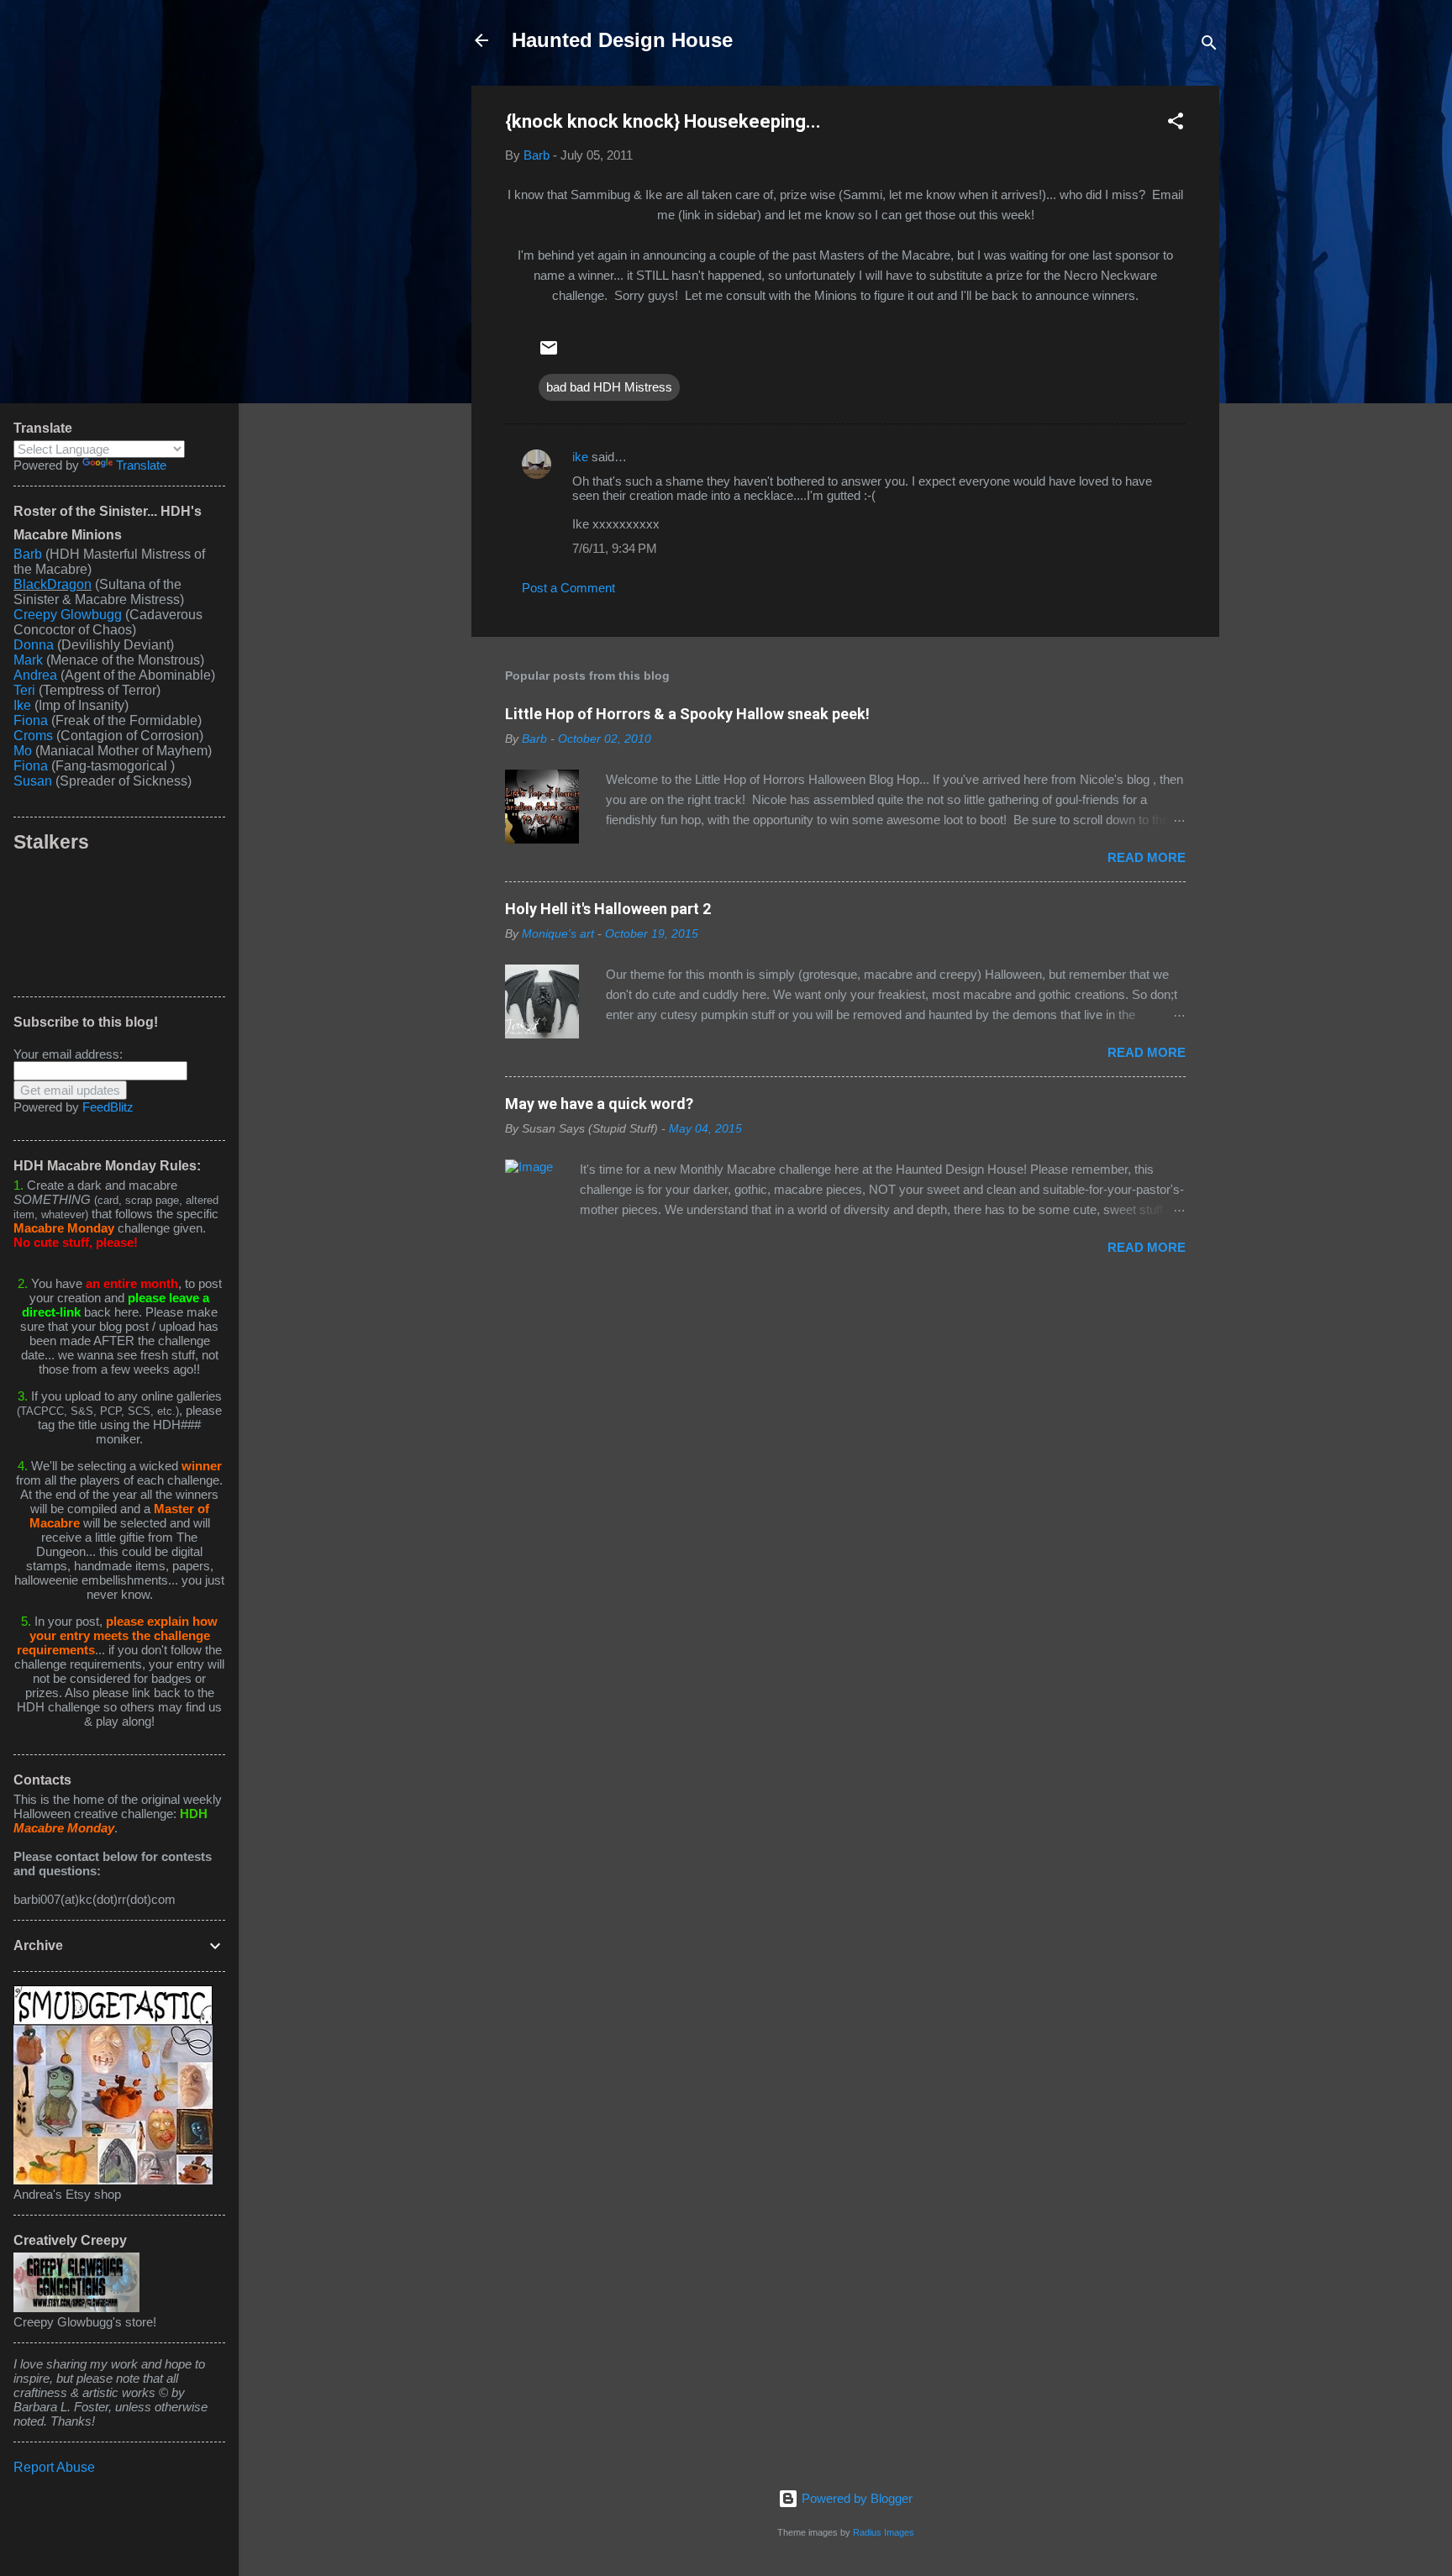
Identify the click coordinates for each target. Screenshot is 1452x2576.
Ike (22, 705)
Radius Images (884, 2532)
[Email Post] (549, 353)
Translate (141, 465)
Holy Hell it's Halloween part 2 (608, 909)
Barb (28, 554)
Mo (23, 751)
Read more (1147, 857)
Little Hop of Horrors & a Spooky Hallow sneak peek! (687, 714)
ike (580, 457)
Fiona (31, 720)
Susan (34, 781)
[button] (1176, 124)
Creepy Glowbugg (68, 615)
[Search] (1209, 46)
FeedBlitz (108, 1107)
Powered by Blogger (855, 2498)
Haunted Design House (622, 40)
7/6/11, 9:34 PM (615, 548)
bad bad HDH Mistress (609, 387)
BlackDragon (53, 584)
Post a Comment (568, 588)
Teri (24, 690)
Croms (33, 736)
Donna (34, 645)
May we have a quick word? (599, 1104)
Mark (28, 660)
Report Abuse (54, 2467)
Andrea (35, 675)
